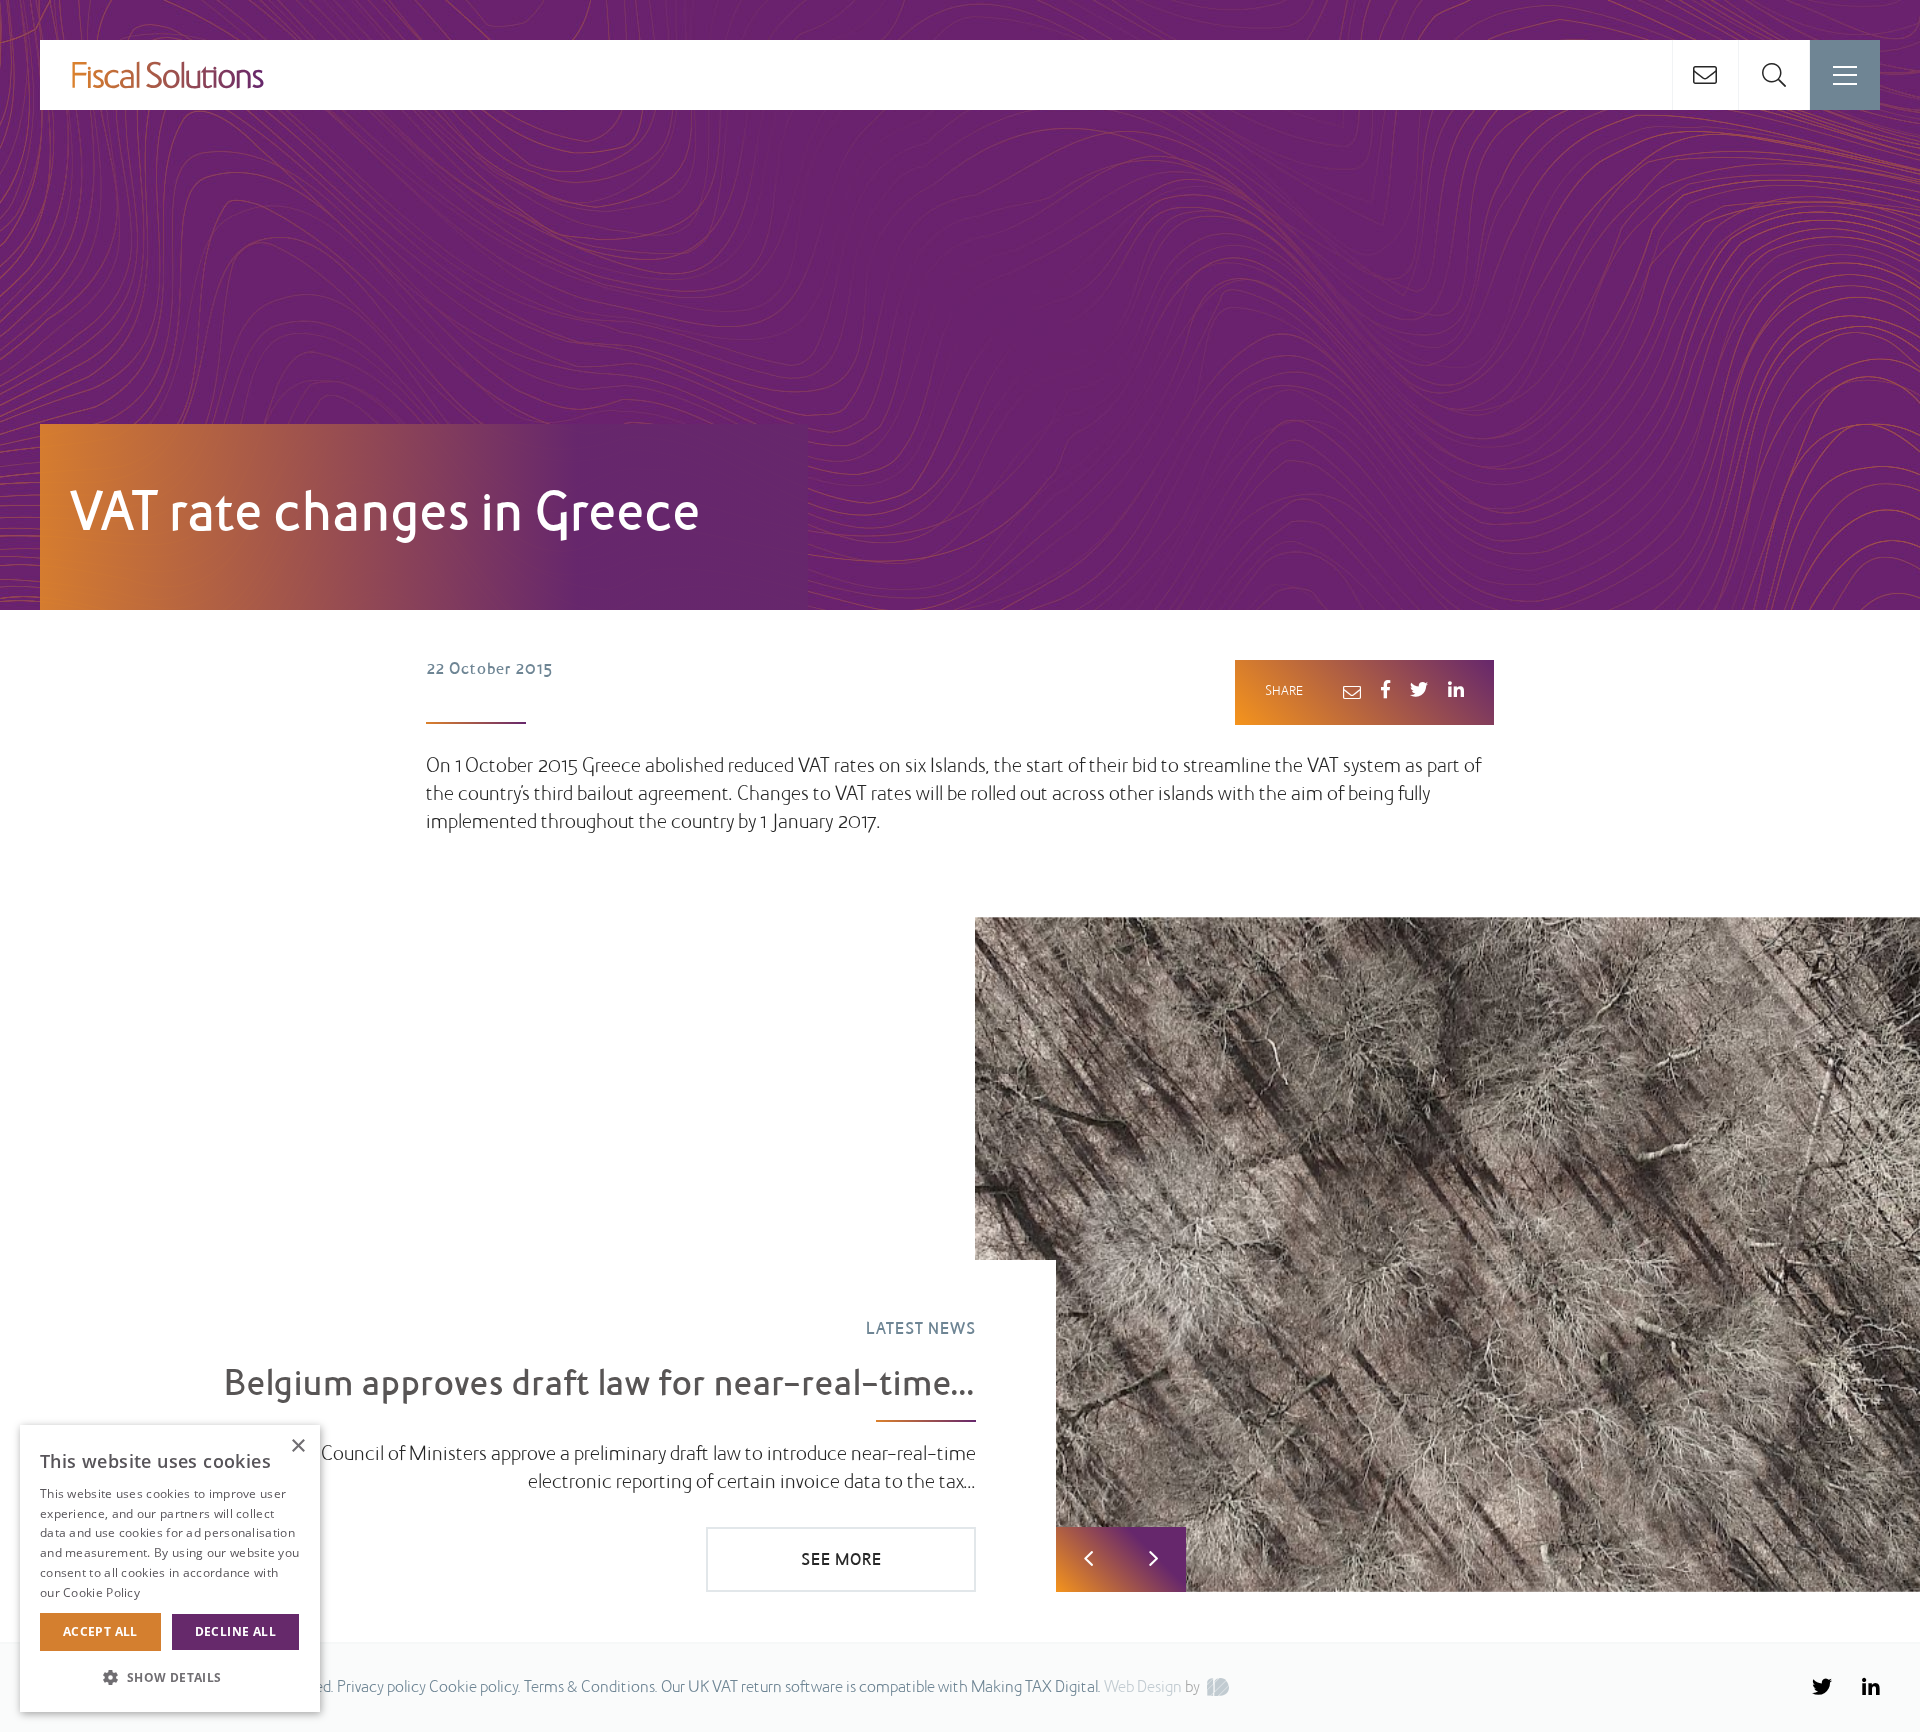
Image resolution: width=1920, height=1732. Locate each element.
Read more (175, 1592)
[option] (960, 1254)
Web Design (1143, 1688)
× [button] (297, 1446)
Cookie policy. (475, 1688)
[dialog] (170, 1568)
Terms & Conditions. (591, 1688)
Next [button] (1153, 1559)
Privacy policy (381, 1688)
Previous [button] (1088, 1559)
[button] (170, 1678)
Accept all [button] (100, 1631)
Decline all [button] (235, 1631)
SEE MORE (841, 1561)
